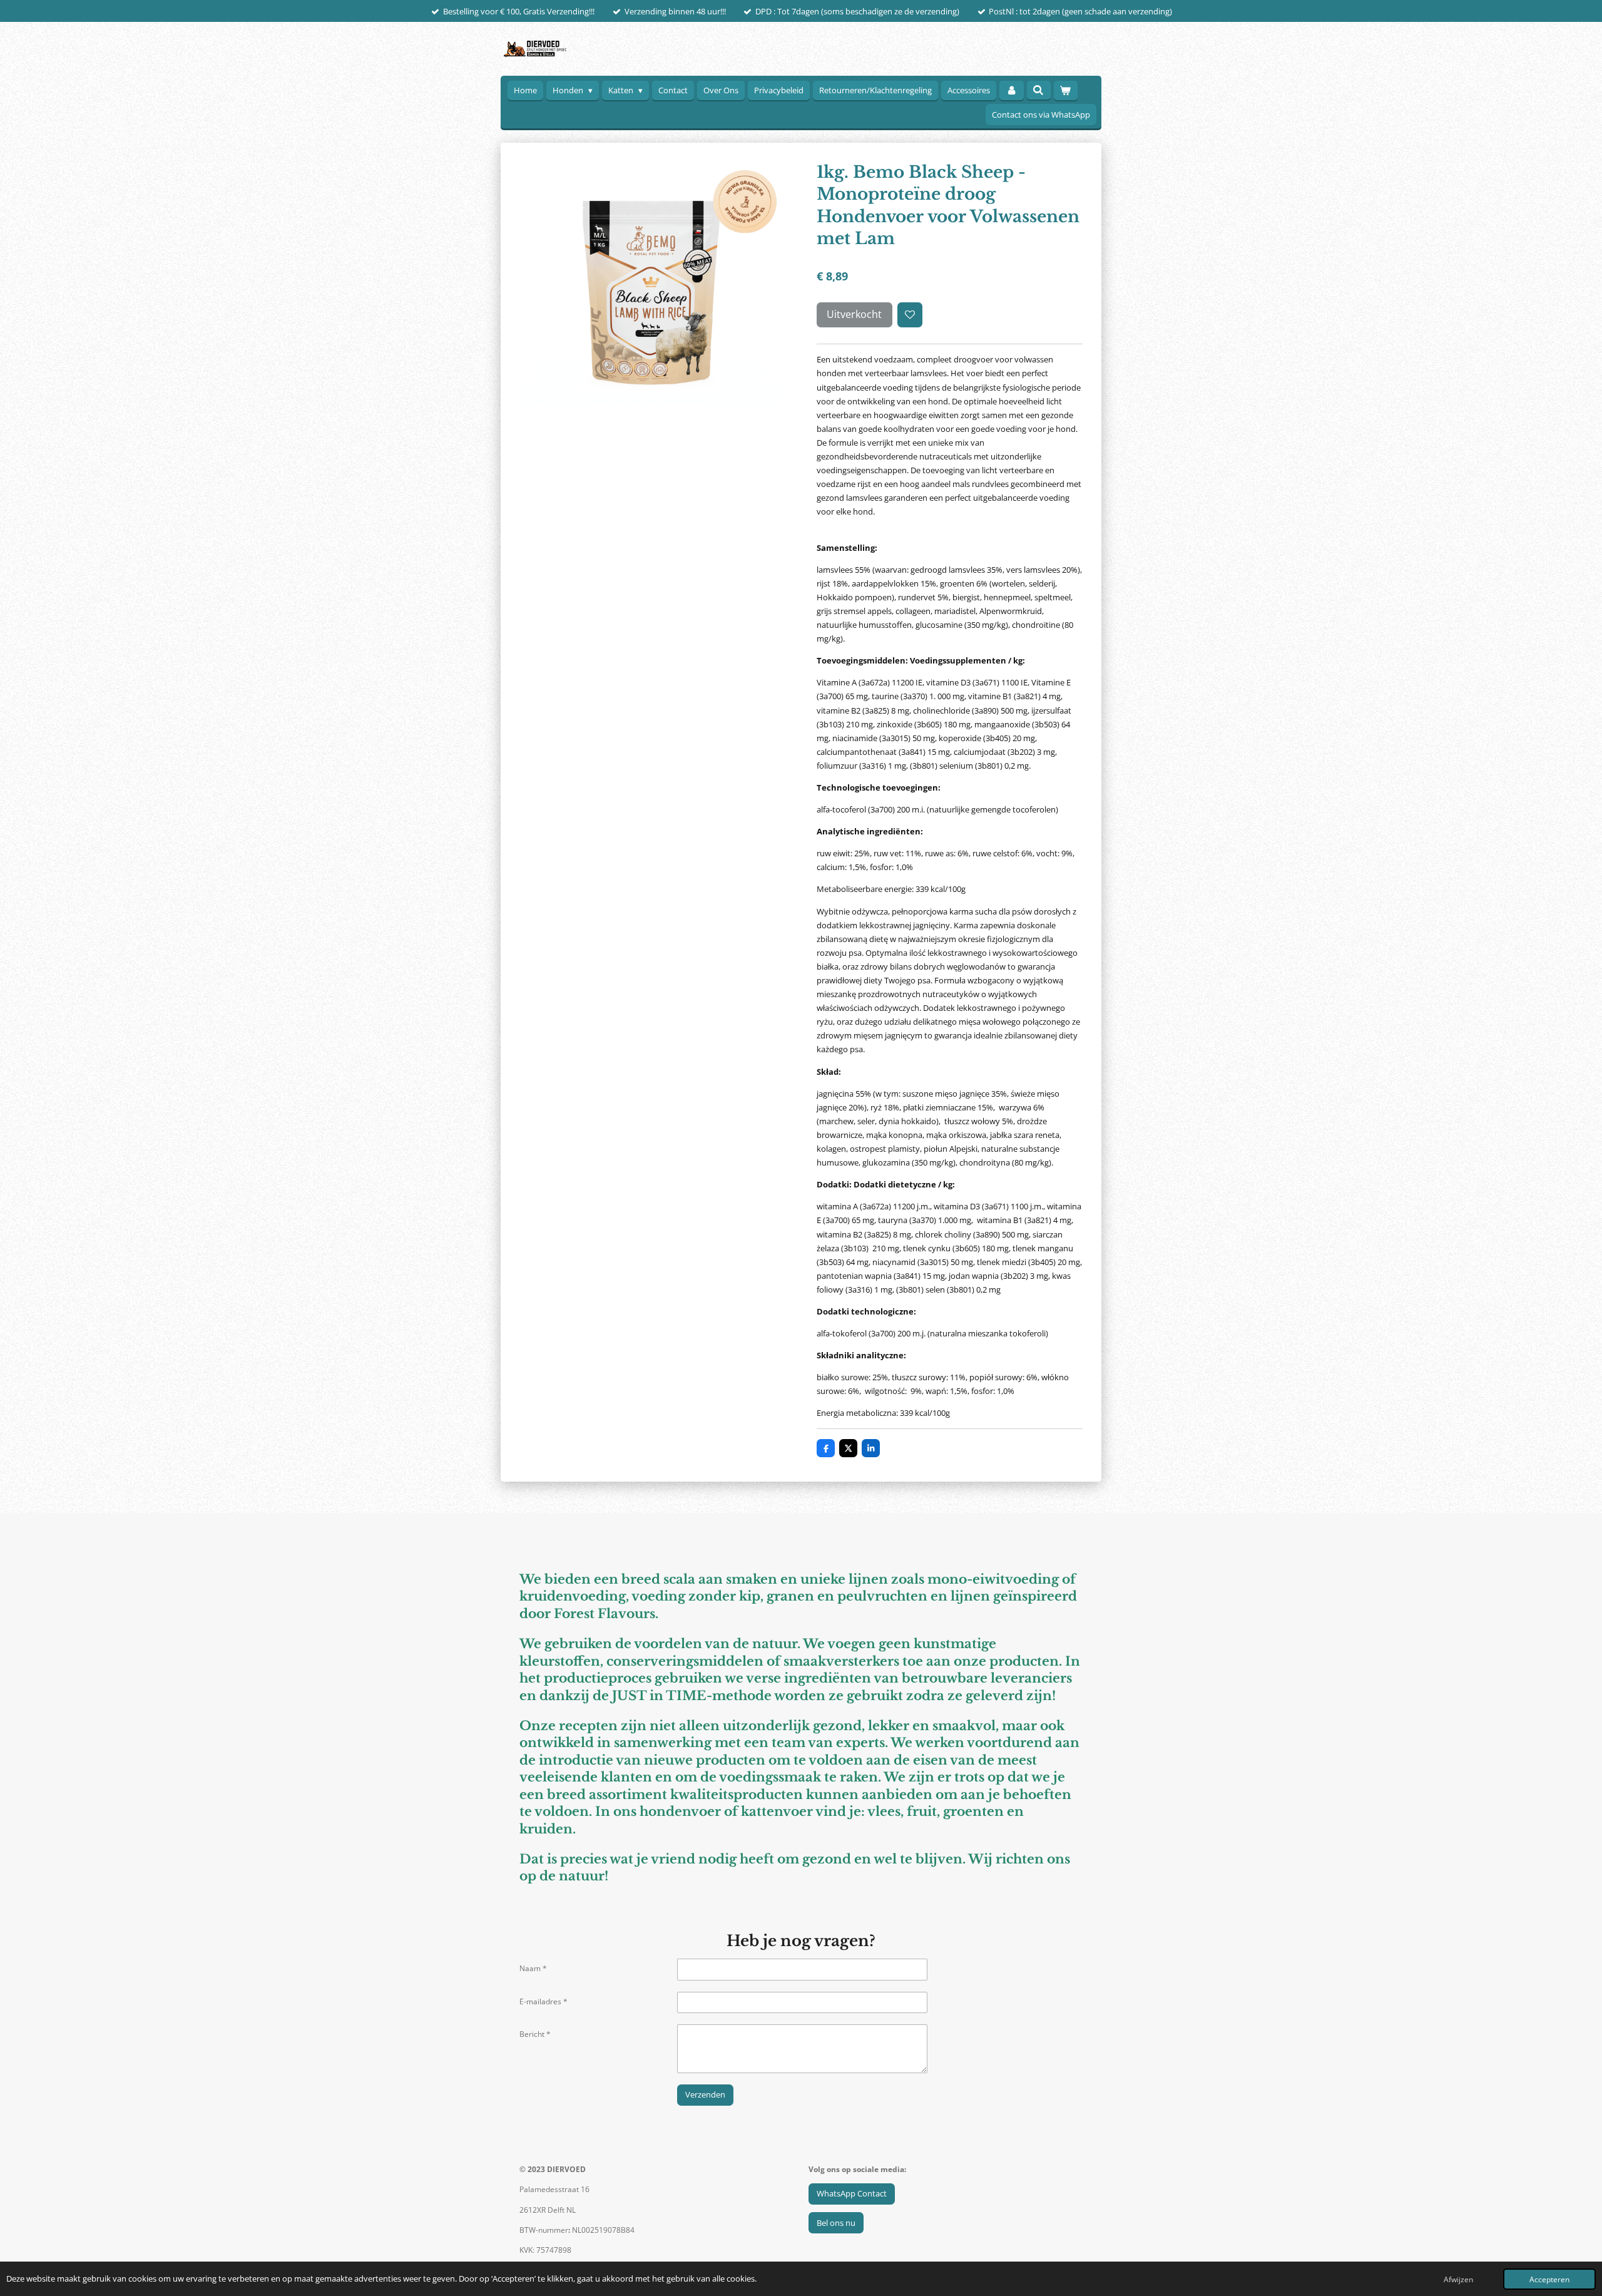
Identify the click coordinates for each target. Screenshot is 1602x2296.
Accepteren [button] (1549, 2279)
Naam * (533, 1968)
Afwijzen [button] (1458, 2279)
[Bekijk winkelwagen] (1066, 90)
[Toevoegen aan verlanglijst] (910, 315)
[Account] (1011, 90)
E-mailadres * (543, 2001)
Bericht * (535, 2034)
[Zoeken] (1039, 90)
